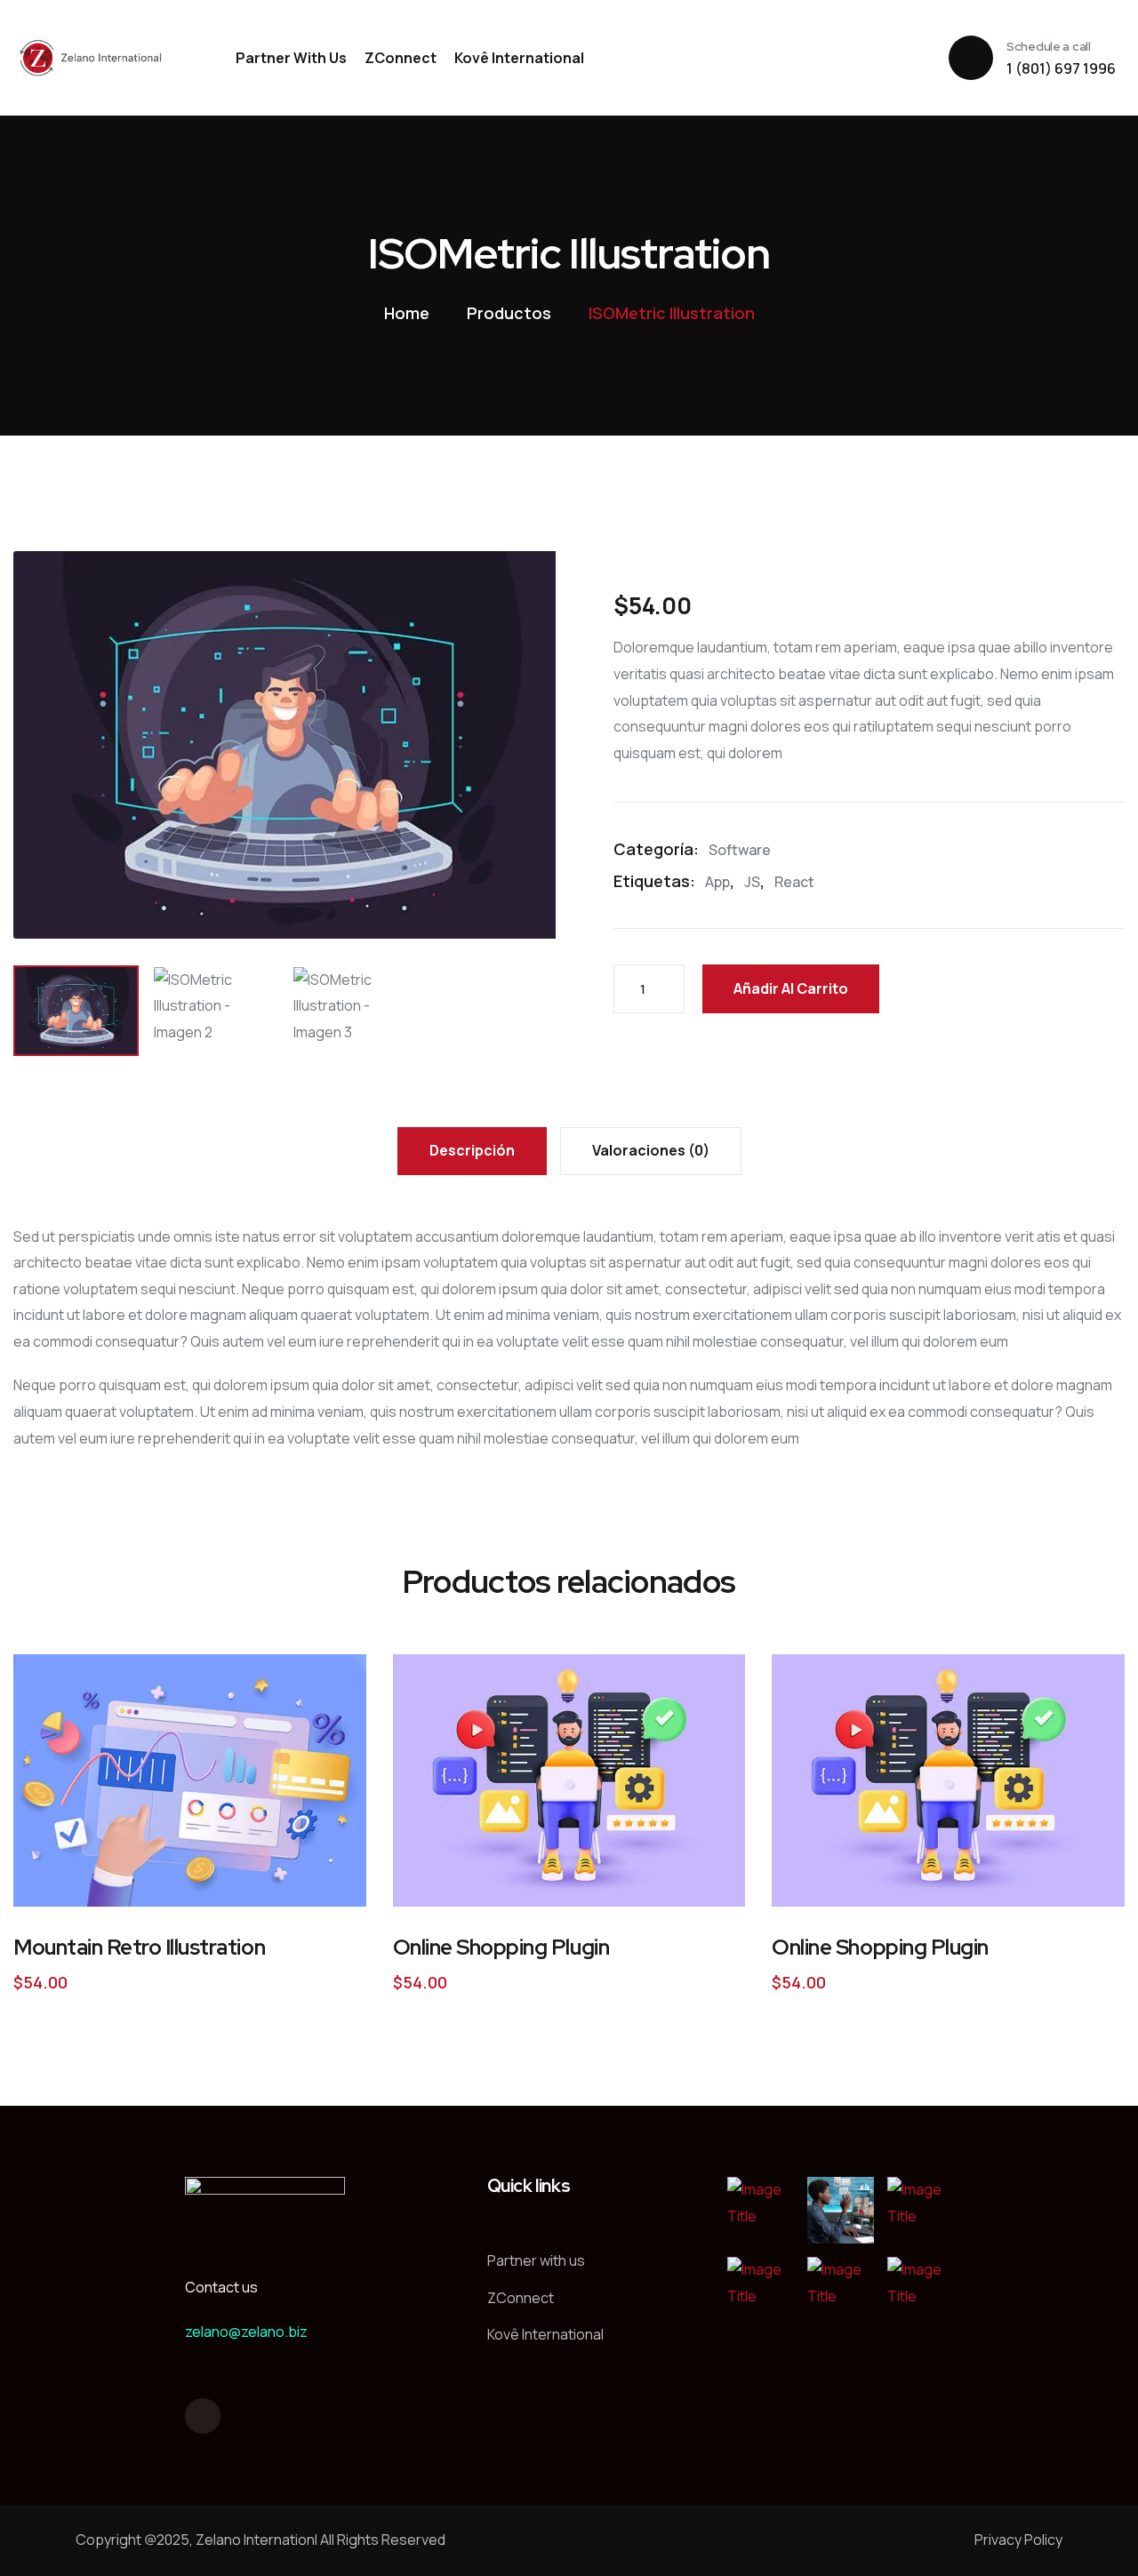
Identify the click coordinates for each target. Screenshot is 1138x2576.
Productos (509, 313)
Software (740, 850)
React (794, 882)
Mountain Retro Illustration (139, 1947)
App (717, 882)
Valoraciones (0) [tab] (651, 1150)
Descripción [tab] (472, 1150)
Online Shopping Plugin (501, 1947)
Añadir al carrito (791, 988)
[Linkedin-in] (203, 2416)
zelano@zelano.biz (246, 2332)
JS (752, 882)
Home (407, 313)
